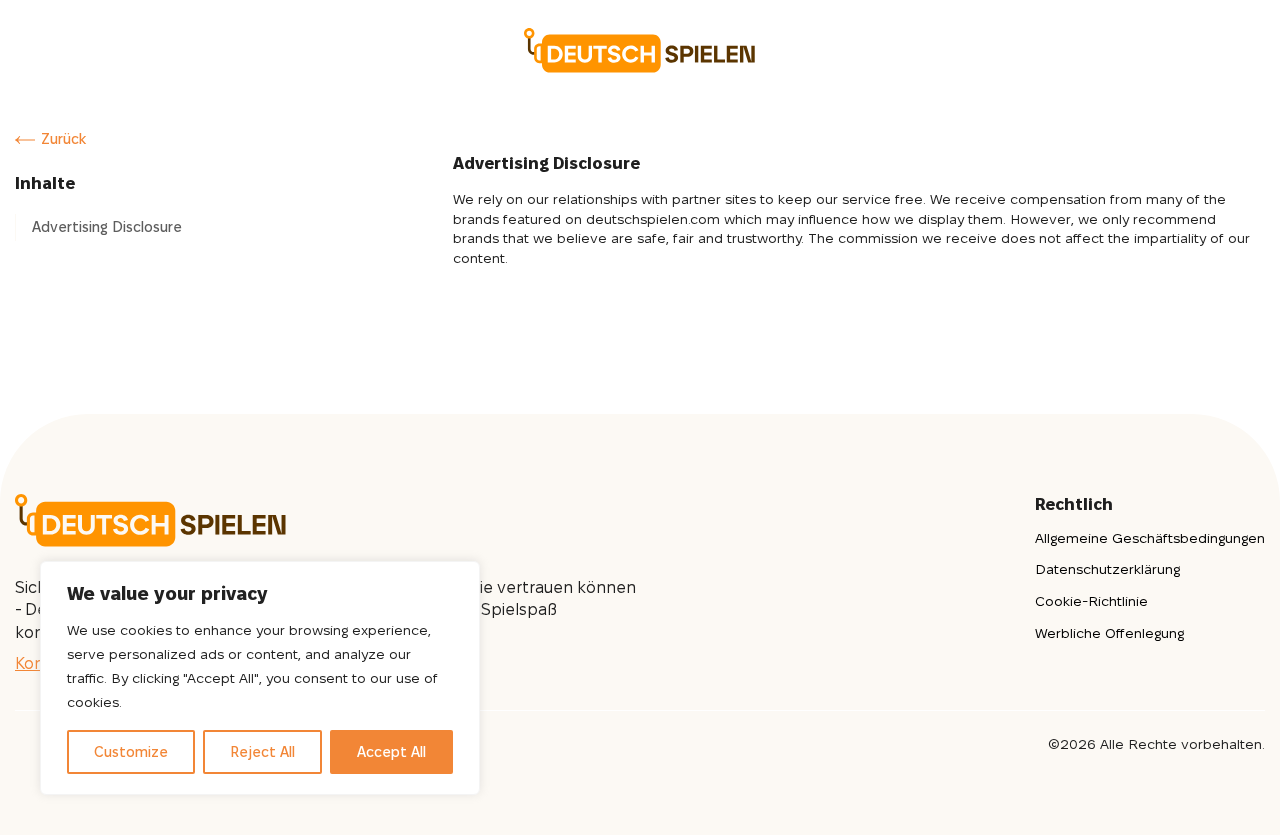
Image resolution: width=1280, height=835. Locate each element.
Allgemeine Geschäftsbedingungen (1150, 538)
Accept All (391, 752)
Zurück (63, 139)
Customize (131, 752)
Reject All (262, 752)
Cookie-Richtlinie (1091, 601)
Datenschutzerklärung (1107, 569)
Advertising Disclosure (107, 227)
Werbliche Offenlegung (1109, 633)
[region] (260, 678)
